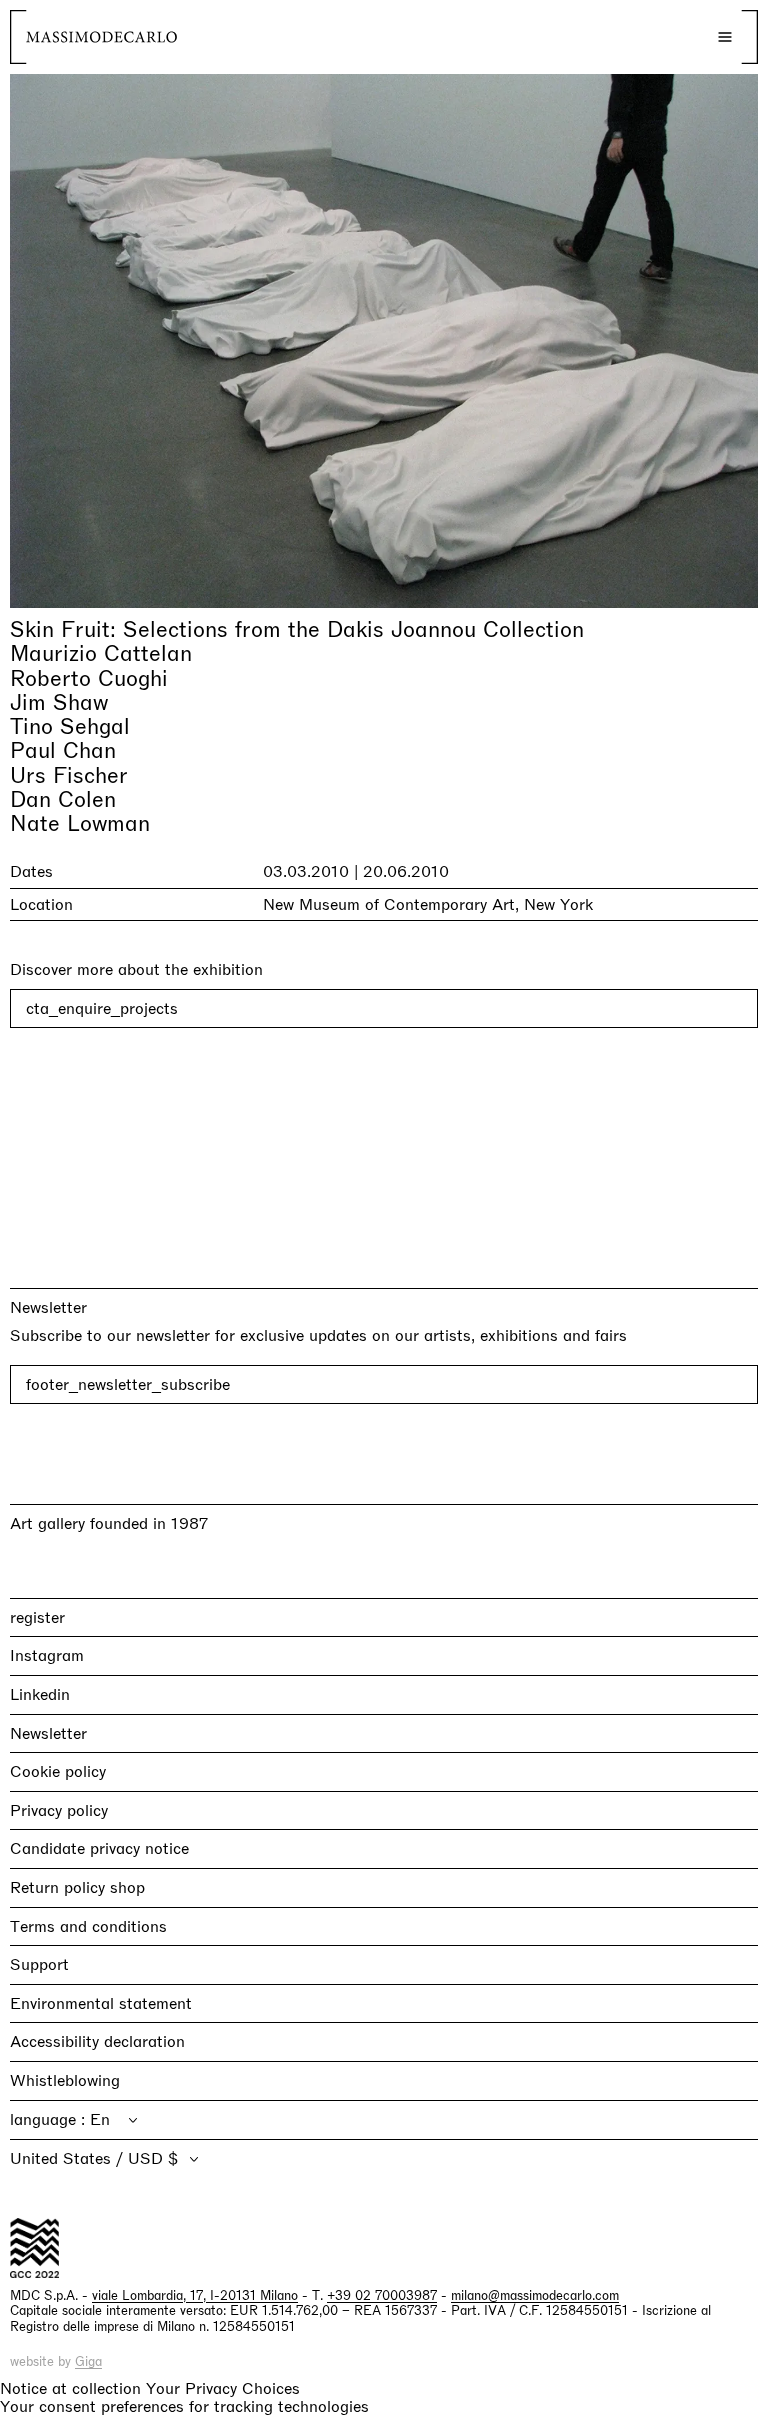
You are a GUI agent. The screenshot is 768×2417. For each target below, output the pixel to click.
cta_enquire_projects (102, 1008)
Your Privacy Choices (223, 2389)
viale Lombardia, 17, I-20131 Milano (195, 2295)
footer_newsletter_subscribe (128, 1384)
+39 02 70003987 (382, 2295)
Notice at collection (70, 2388)
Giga (88, 2361)
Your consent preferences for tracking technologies (184, 2406)
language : (50, 2119)
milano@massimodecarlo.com (535, 2295)
